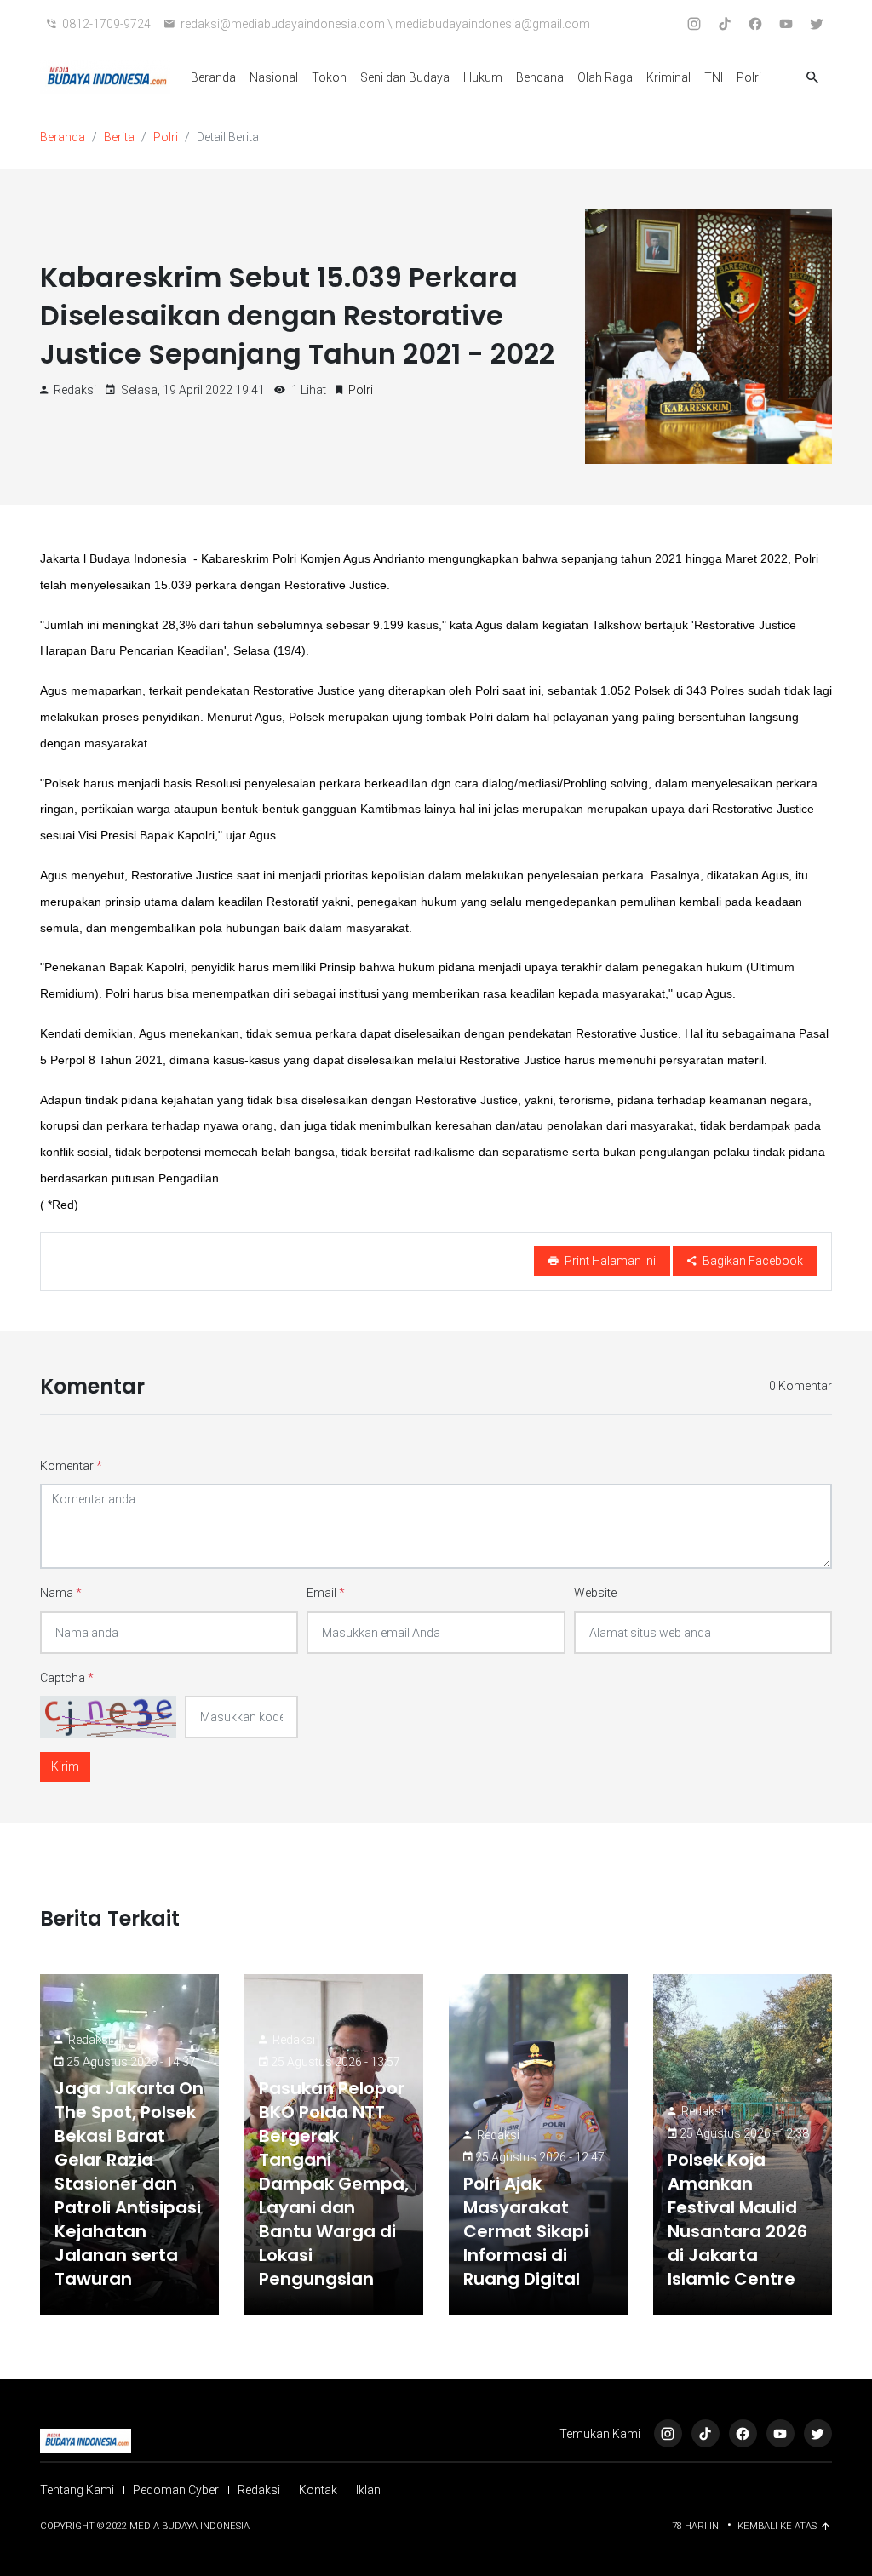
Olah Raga (605, 77)
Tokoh (329, 77)
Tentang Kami (77, 2490)
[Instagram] (668, 2433)
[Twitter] (818, 2433)
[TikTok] (706, 2433)
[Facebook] (743, 2433)
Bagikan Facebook (752, 1261)
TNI (714, 77)
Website (595, 1593)
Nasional (274, 77)
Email (326, 1593)
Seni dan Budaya (405, 77)
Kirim (65, 1766)
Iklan (368, 2490)
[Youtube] (780, 2433)
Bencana (540, 77)
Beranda (213, 77)
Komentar (71, 1466)
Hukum (483, 77)
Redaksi (89, 2040)
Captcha (67, 1678)
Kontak (318, 2490)
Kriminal (668, 77)
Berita (119, 137)
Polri (749, 77)
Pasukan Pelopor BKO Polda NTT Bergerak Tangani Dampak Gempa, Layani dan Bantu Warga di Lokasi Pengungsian (334, 2184)
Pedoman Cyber (176, 2490)
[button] (812, 78)
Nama (61, 1593)
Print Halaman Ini (609, 1261)
